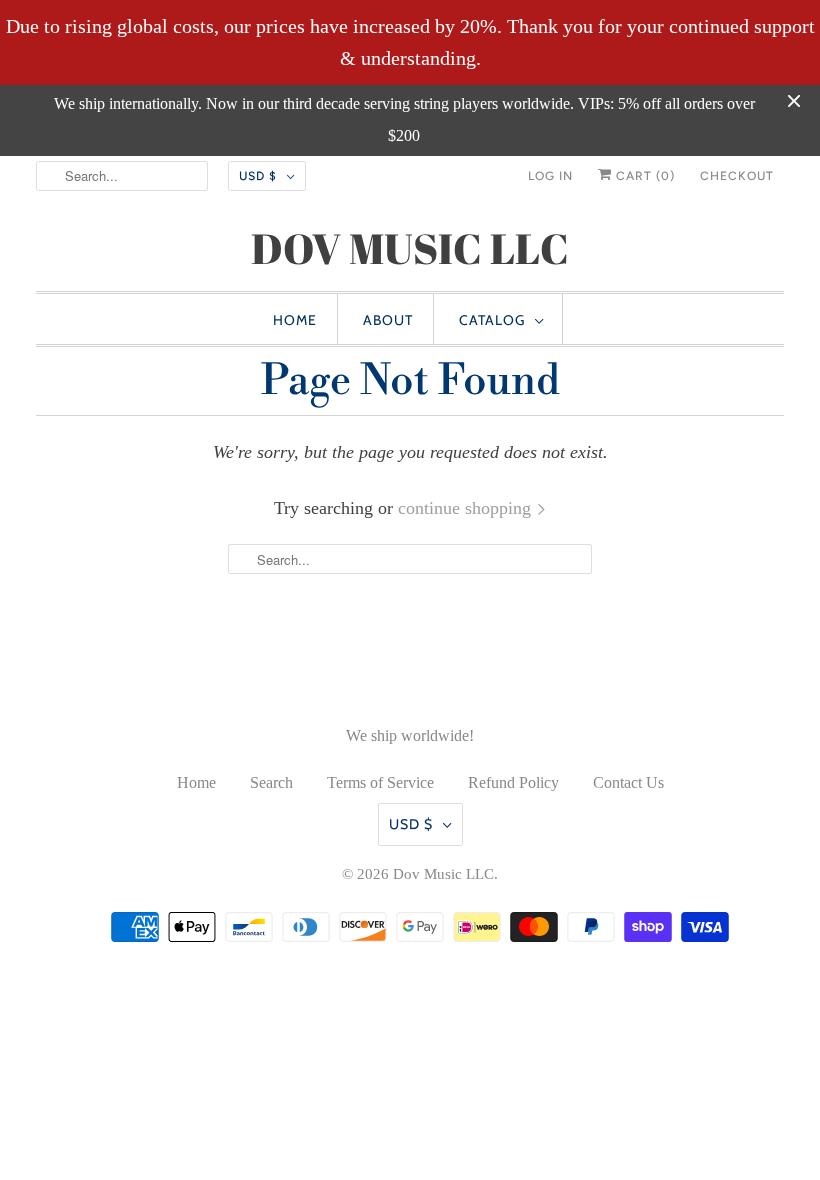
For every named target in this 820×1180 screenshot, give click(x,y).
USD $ (258, 176)
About (388, 320)
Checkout (737, 176)
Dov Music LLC (443, 874)
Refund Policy (513, 782)
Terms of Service (380, 782)
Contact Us (628, 782)
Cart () (643, 176)
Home (295, 320)
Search (271, 782)
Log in (550, 176)
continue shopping (467, 508)
